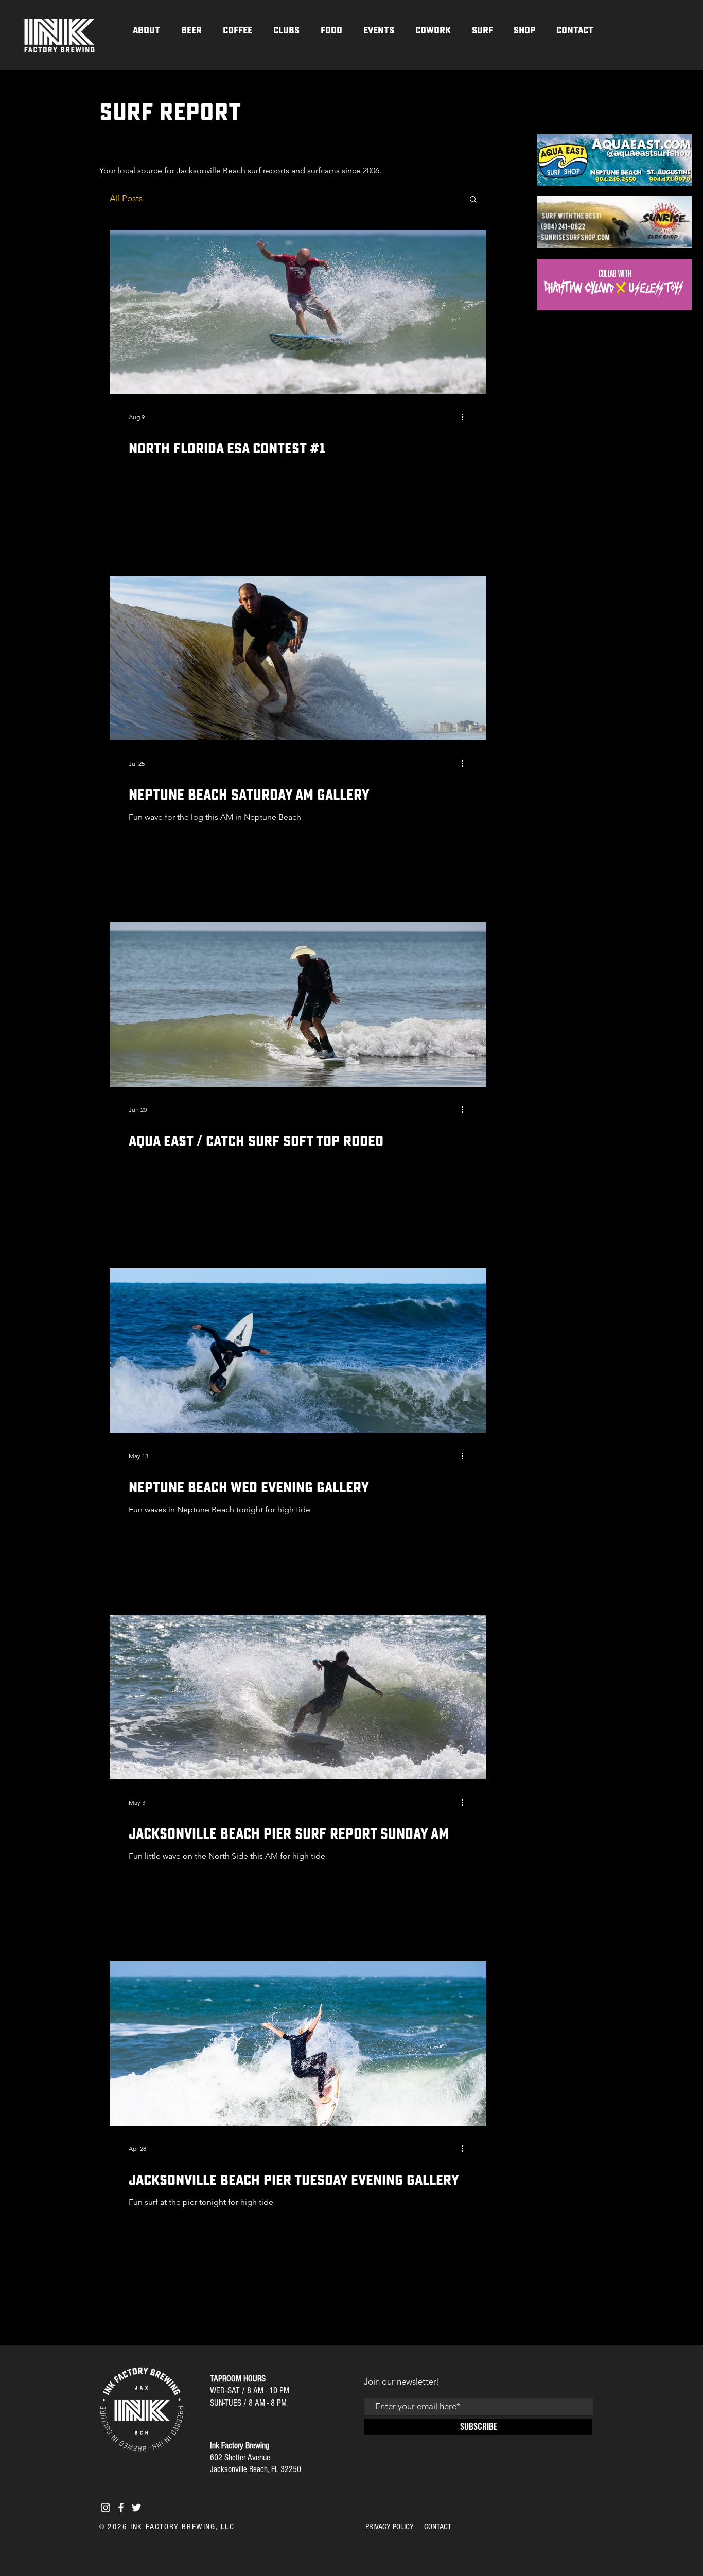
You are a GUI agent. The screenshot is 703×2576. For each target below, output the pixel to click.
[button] (286, 30)
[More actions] (466, 417)
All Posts (126, 198)
